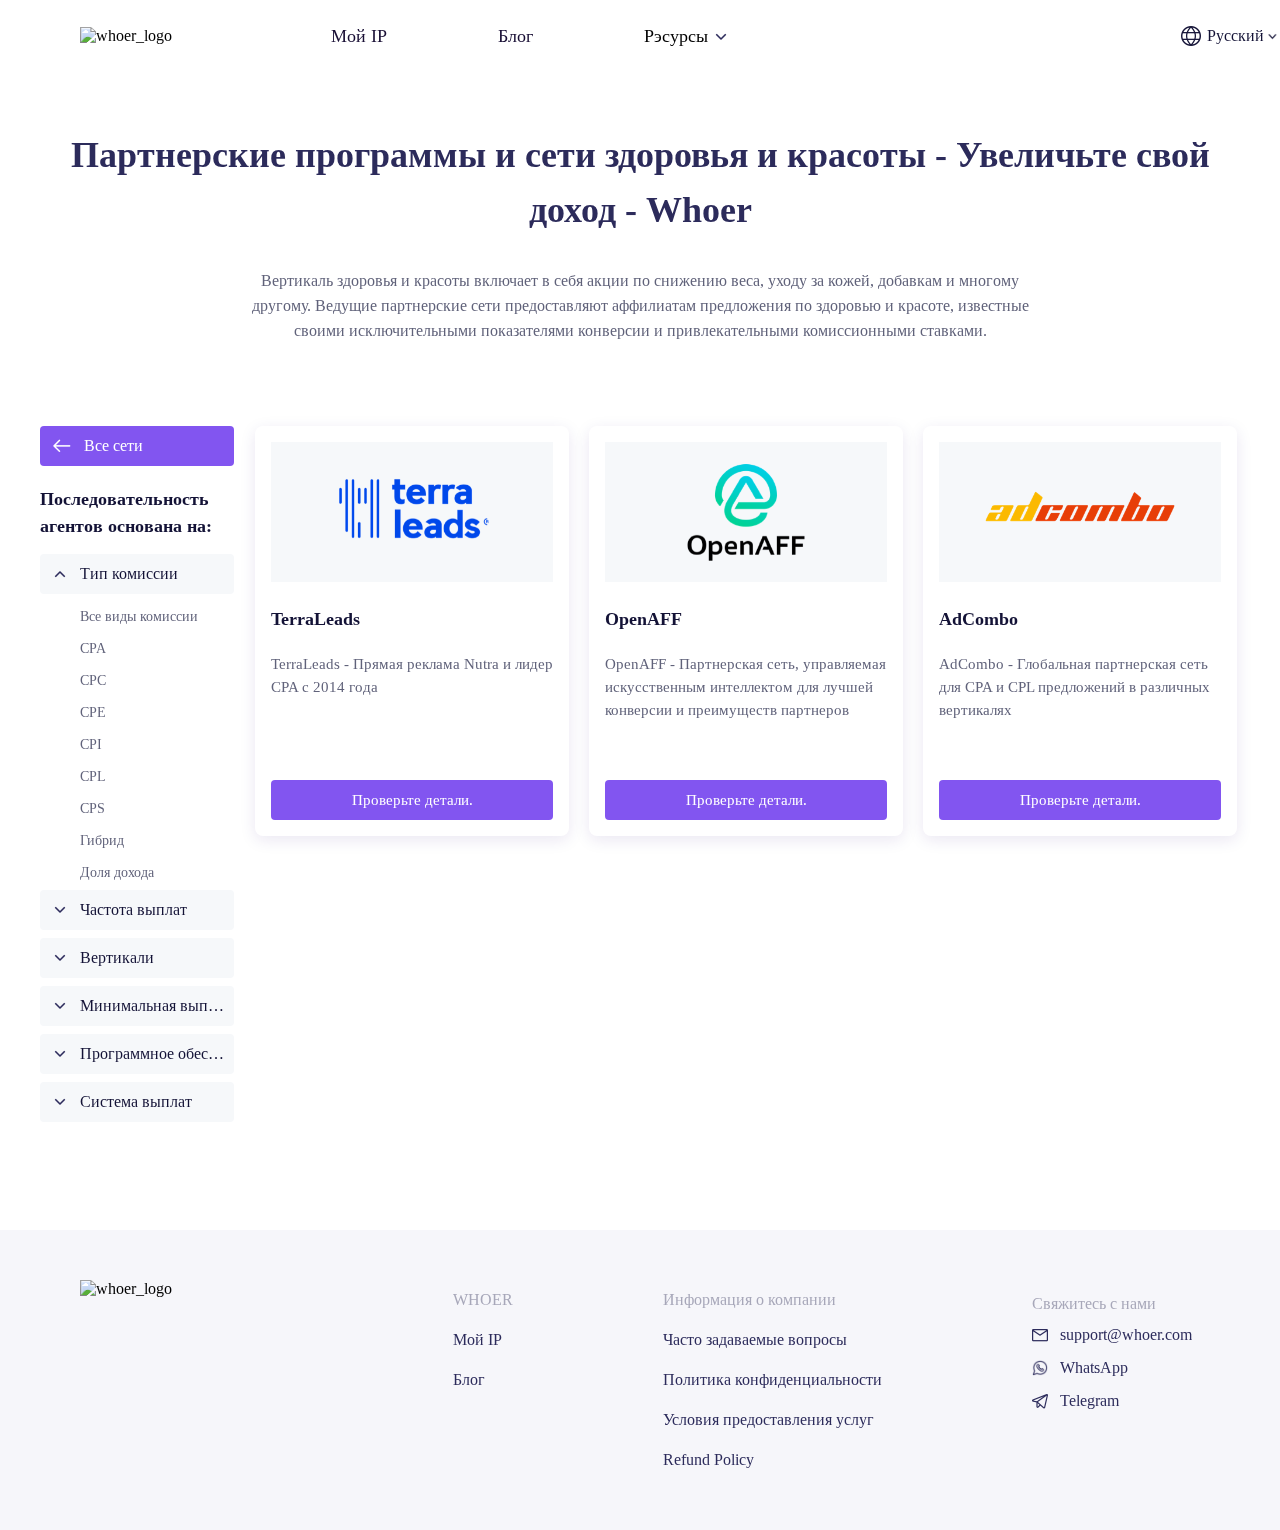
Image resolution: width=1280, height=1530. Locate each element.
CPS (92, 808)
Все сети (113, 445)
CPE (93, 712)
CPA (93, 648)
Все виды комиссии (139, 616)
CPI (91, 744)
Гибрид (102, 840)
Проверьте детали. (412, 800)
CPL (93, 776)
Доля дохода (117, 872)
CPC (93, 680)
